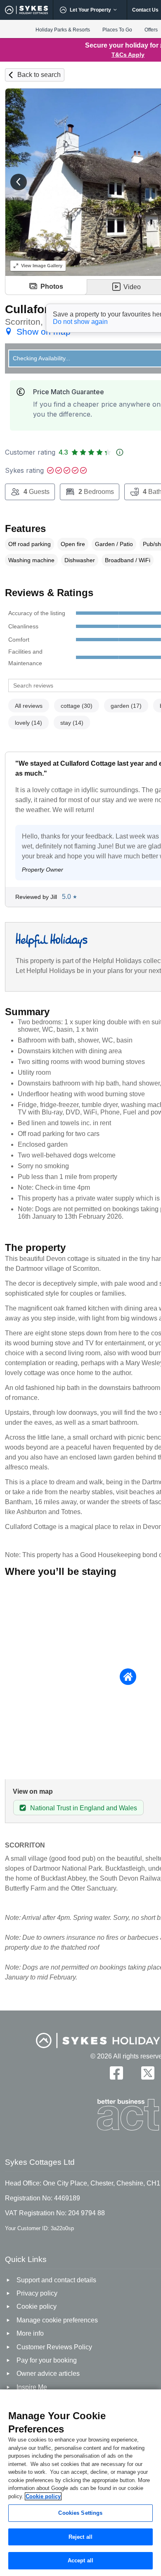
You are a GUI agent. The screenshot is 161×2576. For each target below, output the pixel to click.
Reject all (80, 2537)
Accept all (80, 2560)
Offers (151, 30)
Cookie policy (43, 2496)
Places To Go (117, 30)
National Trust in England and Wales (84, 1808)
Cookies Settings (80, 2513)
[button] (19, 182)
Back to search (39, 75)
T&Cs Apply (128, 55)
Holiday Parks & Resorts (63, 30)
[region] (80, 2483)
